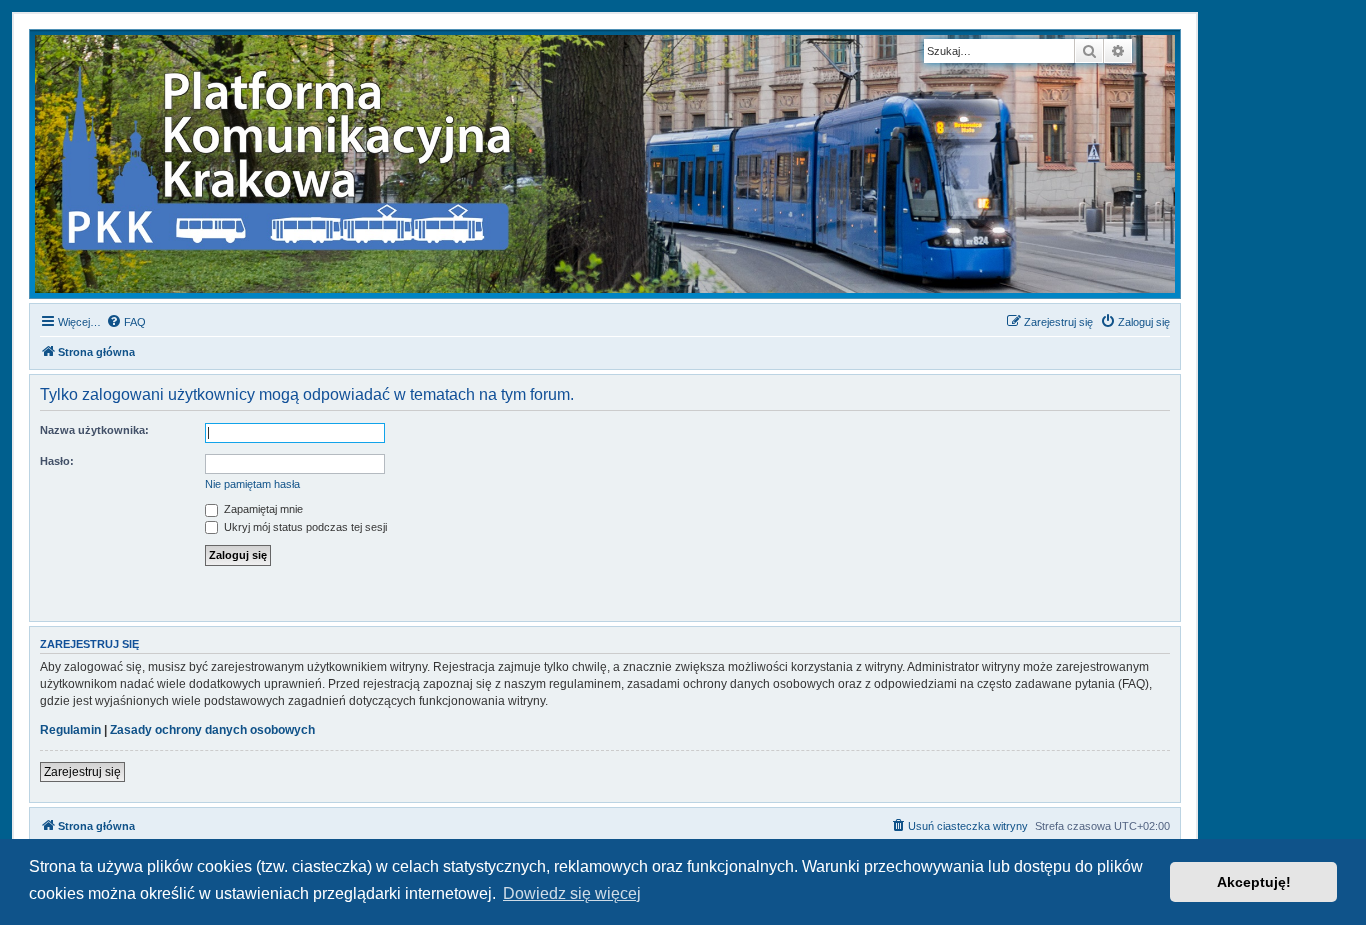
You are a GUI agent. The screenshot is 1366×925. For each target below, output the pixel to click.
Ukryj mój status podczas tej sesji (304, 527)
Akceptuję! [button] (1254, 882)
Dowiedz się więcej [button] (572, 893)
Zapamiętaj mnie (262, 509)
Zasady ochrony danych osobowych (212, 730)
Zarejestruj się (82, 772)
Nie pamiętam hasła (252, 484)
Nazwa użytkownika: (94, 430)
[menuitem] (126, 322)
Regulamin (70, 730)
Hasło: (57, 461)
